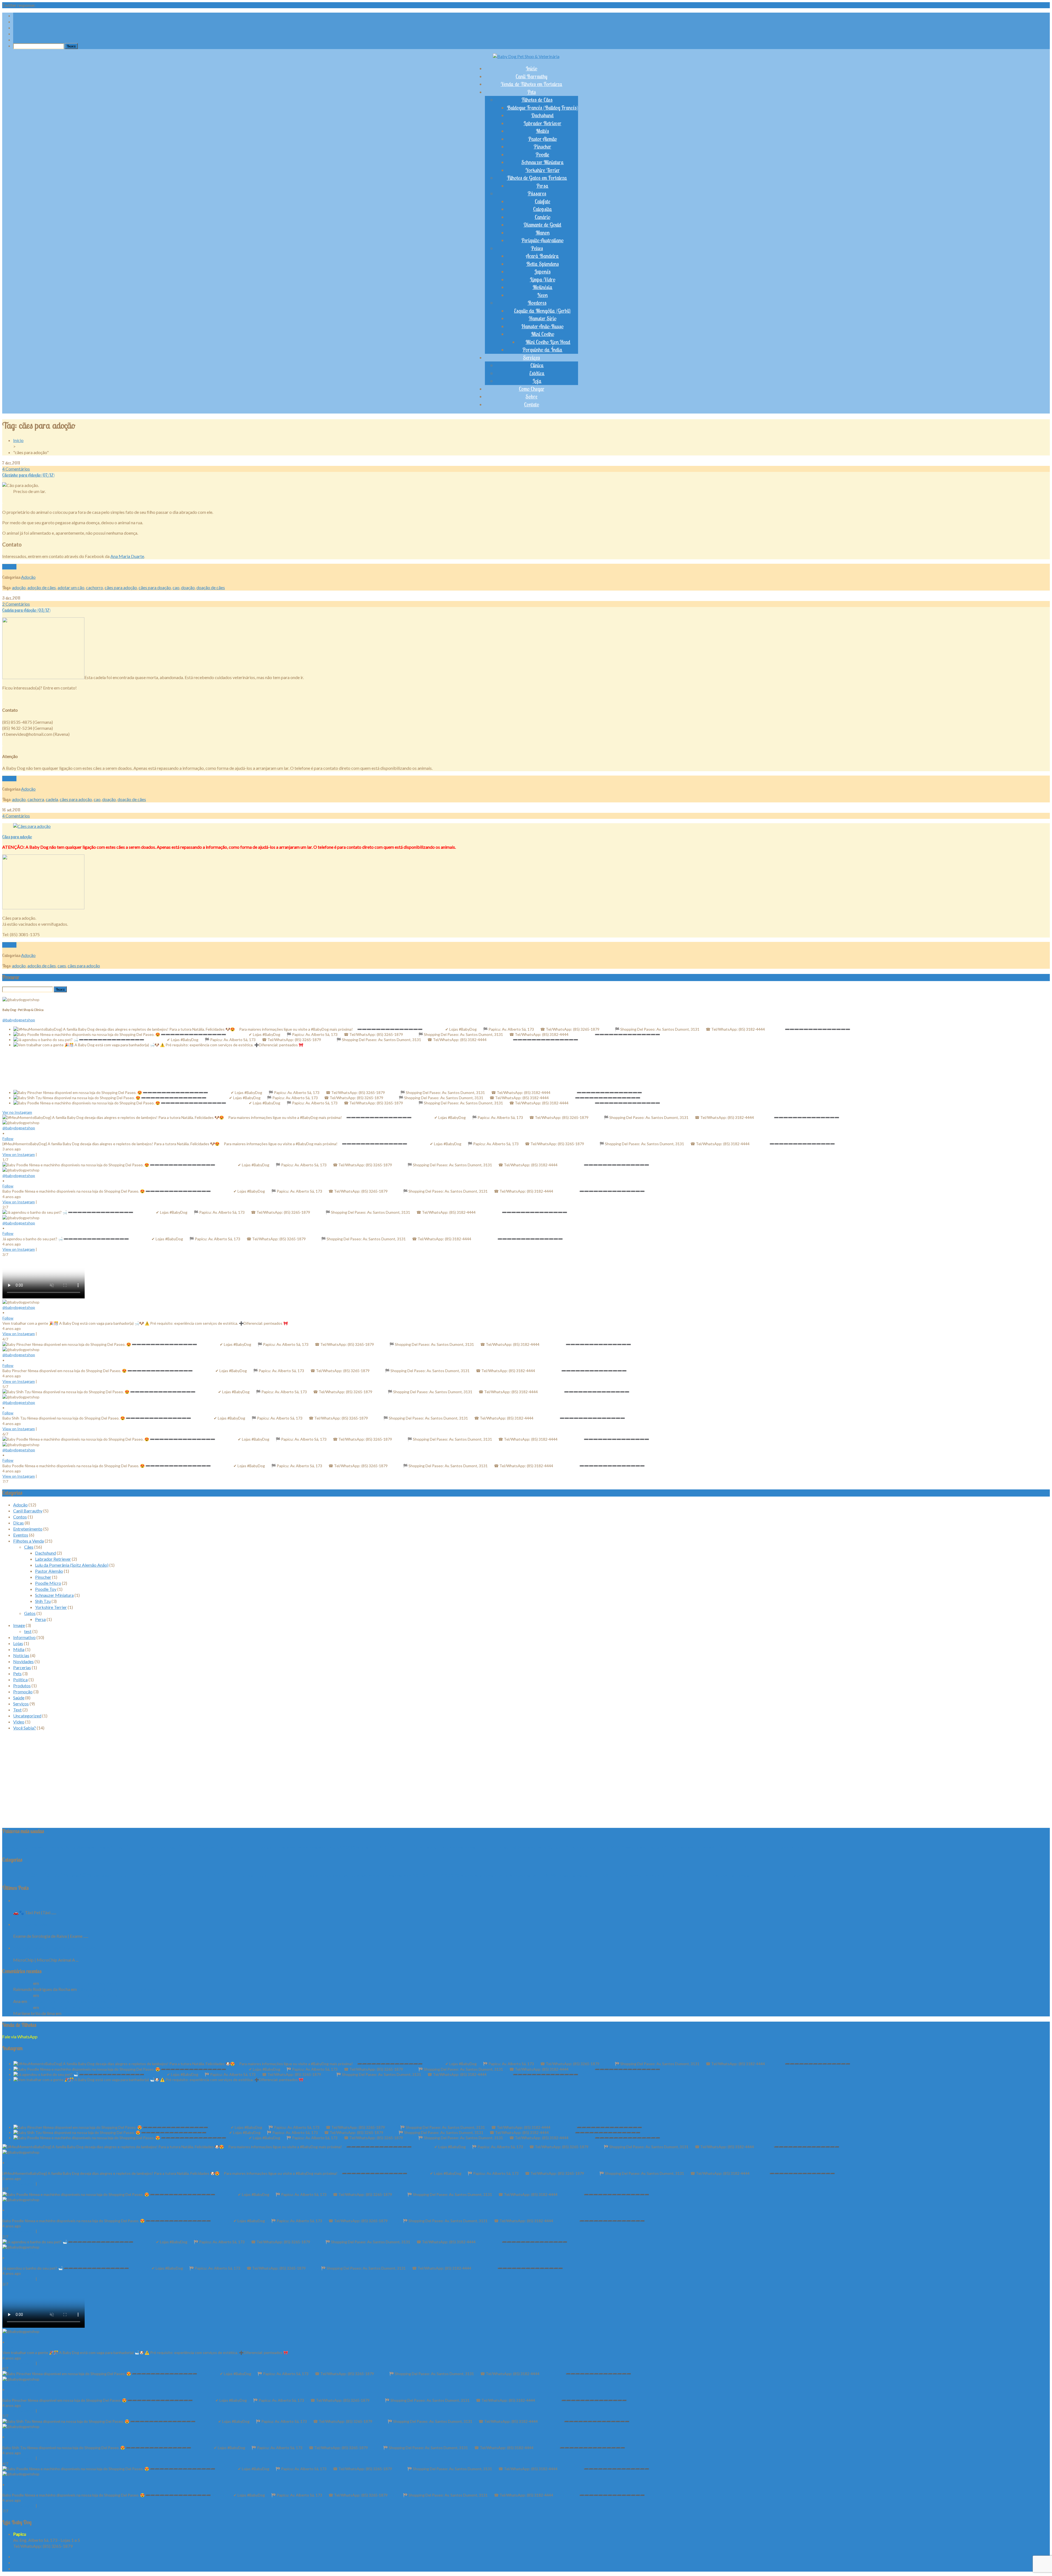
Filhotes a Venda (28, 1541)
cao (176, 587)
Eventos (21, 1535)
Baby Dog (23, 1983)
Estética (537, 373)
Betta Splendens (543, 264)
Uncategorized (27, 1716)
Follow (8, 1139)
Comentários (16, 469)
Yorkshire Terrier (543, 170)
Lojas (18, 1643)
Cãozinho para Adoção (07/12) (28, 475)
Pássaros (537, 193)
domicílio (362, 1847)
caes (62, 966)
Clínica (537, 365)
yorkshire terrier (797, 1847)
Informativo (24, 1637)
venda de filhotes (734, 1846)
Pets (532, 92)
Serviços (531, 358)
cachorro (95, 587)
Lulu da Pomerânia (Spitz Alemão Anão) (72, 1565)
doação (188, 587)
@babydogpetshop (19, 1020)
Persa (542, 186)
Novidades (23, 1661)
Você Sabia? (25, 1728)
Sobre (531, 397)
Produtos (22, 1685)
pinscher (602, 1847)
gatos (447, 1847)
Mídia (19, 1649)
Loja (537, 381)
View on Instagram (19, 1154)
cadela (52, 799)
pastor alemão (532, 1847)
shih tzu (669, 1847)
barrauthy (158, 1847)
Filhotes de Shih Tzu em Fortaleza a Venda (79, 1983)
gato (436, 1846)
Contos (20, 1517)
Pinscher (542, 147)
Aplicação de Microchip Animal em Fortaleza (55, 1948)
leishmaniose (500, 1847)
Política (20, 1679)
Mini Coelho (543, 334)
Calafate (543, 201)
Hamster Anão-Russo (542, 326)
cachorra (36, 799)
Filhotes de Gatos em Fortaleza (537, 178)
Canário (543, 217)
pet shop (587, 1847)
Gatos (30, 1613)
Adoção (28, 577)
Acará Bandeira (542, 256)
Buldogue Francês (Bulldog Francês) (542, 108)
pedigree (552, 1847)
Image (19, 1625)
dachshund (331, 1847)
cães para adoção (121, 587)
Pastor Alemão (543, 139)
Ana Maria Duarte (127, 556)
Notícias (21, 1655)
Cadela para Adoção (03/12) (26, 610)
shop (681, 1847)
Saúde (19, 1698)
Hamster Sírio (543, 318)
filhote (378, 1846)
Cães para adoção (17, 837)
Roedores (537, 303)
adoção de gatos (96, 1847)
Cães (29, 1547)
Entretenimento (28, 1529)
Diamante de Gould (542, 225)
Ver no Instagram (17, 1112)
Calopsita (543, 209)
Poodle (542, 155)
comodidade (290, 1847)
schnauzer (652, 1847)
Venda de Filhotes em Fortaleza (532, 84)
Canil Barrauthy (531, 76)
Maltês (542, 131)
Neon (542, 295)
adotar (7, 1847)
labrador (458, 1847)
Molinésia (543, 287)
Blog (171, 1847)
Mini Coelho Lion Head (548, 342)
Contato (532, 404)
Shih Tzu (43, 1601)
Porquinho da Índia (542, 350)
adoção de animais (44, 1847)
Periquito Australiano (542, 240)
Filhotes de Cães (537, 100)
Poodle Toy (46, 1589)
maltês (516, 1847)
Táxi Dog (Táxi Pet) (31, 1900)
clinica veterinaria (267, 1847)
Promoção (23, 1692)
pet (567, 1846)
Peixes (537, 248)
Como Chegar (532, 389)
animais (117, 1846)
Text (17, 1710)
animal (138, 1846)
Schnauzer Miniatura (543, 162)
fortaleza (403, 1846)
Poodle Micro (48, 1583)
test (28, 1631)
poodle (617, 1847)
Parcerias (22, 1667)
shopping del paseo (698, 1847)
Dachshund (542, 115)
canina (235, 1847)
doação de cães (211, 587)
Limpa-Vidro (543, 280)
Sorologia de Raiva (31, 1924)
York (762, 1847)
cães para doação (155, 587)
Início (531, 69)
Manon (543, 233)
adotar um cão (71, 587)
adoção (19, 587)
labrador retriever (477, 1847)
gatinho (424, 1847)
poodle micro (633, 1847)
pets (575, 1847)
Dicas (18, 1523)
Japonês (543, 272)
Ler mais (9, 567)
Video (19, 1722)
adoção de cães (42, 587)
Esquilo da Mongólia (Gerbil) (542, 311)
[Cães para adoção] (32, 826)
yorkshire (775, 1847)
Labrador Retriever (542, 123)
